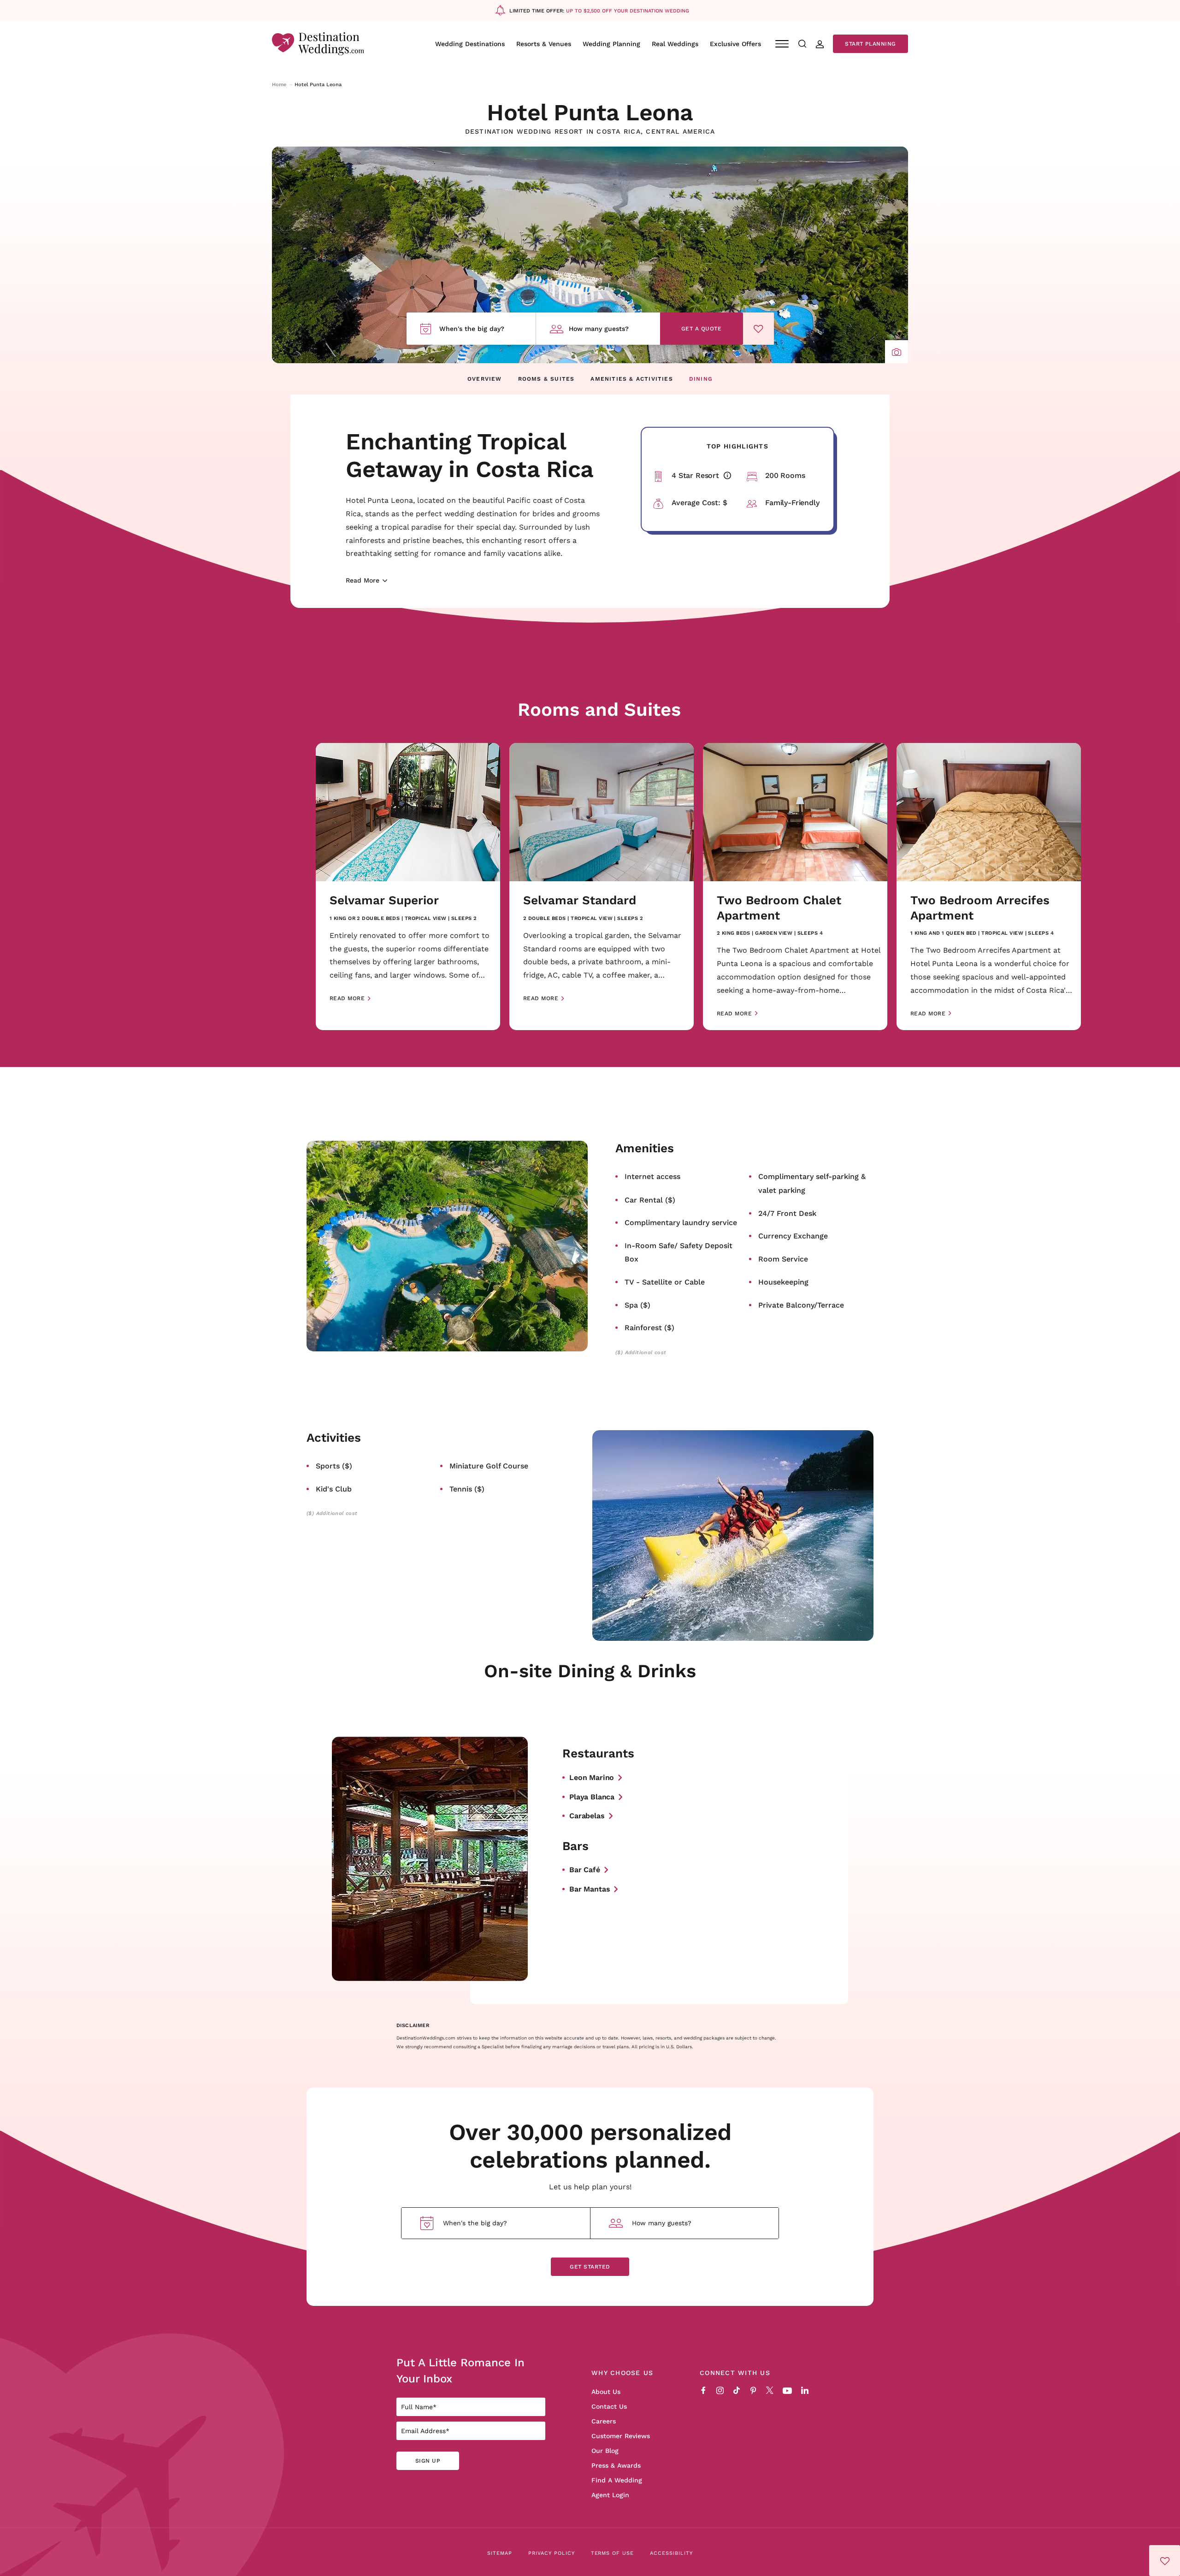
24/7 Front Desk (787, 1213)
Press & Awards (616, 2465)
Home (279, 84)
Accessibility (671, 2553)
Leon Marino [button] (592, 1777)
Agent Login (610, 2495)
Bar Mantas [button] (590, 1889)
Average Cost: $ (699, 502)
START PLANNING (870, 44)
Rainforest (649, 1327)
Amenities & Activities (631, 379)
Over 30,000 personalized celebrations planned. (590, 2145)
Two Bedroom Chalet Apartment (779, 908)
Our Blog (605, 2451)
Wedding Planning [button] (611, 44)
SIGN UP (428, 2461)
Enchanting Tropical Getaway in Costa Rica (470, 454)
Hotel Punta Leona (590, 112)
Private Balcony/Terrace (801, 1305)
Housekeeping (783, 1282)
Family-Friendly (792, 502)
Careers (604, 2421)
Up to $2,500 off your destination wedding (628, 11)
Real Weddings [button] (675, 44)
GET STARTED (590, 2267)
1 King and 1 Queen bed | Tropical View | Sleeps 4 (982, 933)
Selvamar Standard (580, 900)
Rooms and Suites (599, 709)
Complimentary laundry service (681, 1222)
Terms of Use (613, 2553)
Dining (701, 379)
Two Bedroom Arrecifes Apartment (980, 908)
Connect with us (735, 2373)
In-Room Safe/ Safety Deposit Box (678, 1252)
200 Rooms (785, 475)
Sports (334, 1465)
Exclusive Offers (735, 44)
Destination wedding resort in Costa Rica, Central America (590, 132)
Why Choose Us (622, 2373)
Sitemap (500, 2553)
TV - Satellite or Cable (665, 1282)
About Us (606, 2392)
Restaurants (598, 1754)
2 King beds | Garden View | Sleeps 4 (770, 933)
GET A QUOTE (701, 328)
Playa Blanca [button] (592, 1796)
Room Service (783, 1259)
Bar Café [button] (585, 1869)
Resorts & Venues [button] (544, 44)
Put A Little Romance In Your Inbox (460, 2370)
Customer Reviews (621, 2436)
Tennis (467, 1488)
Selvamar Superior (384, 900)
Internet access (652, 1176)
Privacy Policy (552, 2553)
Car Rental (650, 1200)
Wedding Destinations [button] (470, 44)
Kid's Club (334, 1488)
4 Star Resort (705, 475)
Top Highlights (737, 446)
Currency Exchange (793, 1235)
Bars (575, 1846)
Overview (485, 379)
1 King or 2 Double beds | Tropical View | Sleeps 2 (403, 918)
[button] (897, 352)
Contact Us (609, 2406)
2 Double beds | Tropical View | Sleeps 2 (583, 918)
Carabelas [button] (587, 1815)
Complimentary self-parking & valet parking (812, 1183)
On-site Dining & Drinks (590, 1670)
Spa (637, 1305)
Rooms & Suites (546, 379)
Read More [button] (347, 998)
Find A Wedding (617, 2480)
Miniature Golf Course (489, 1465)
